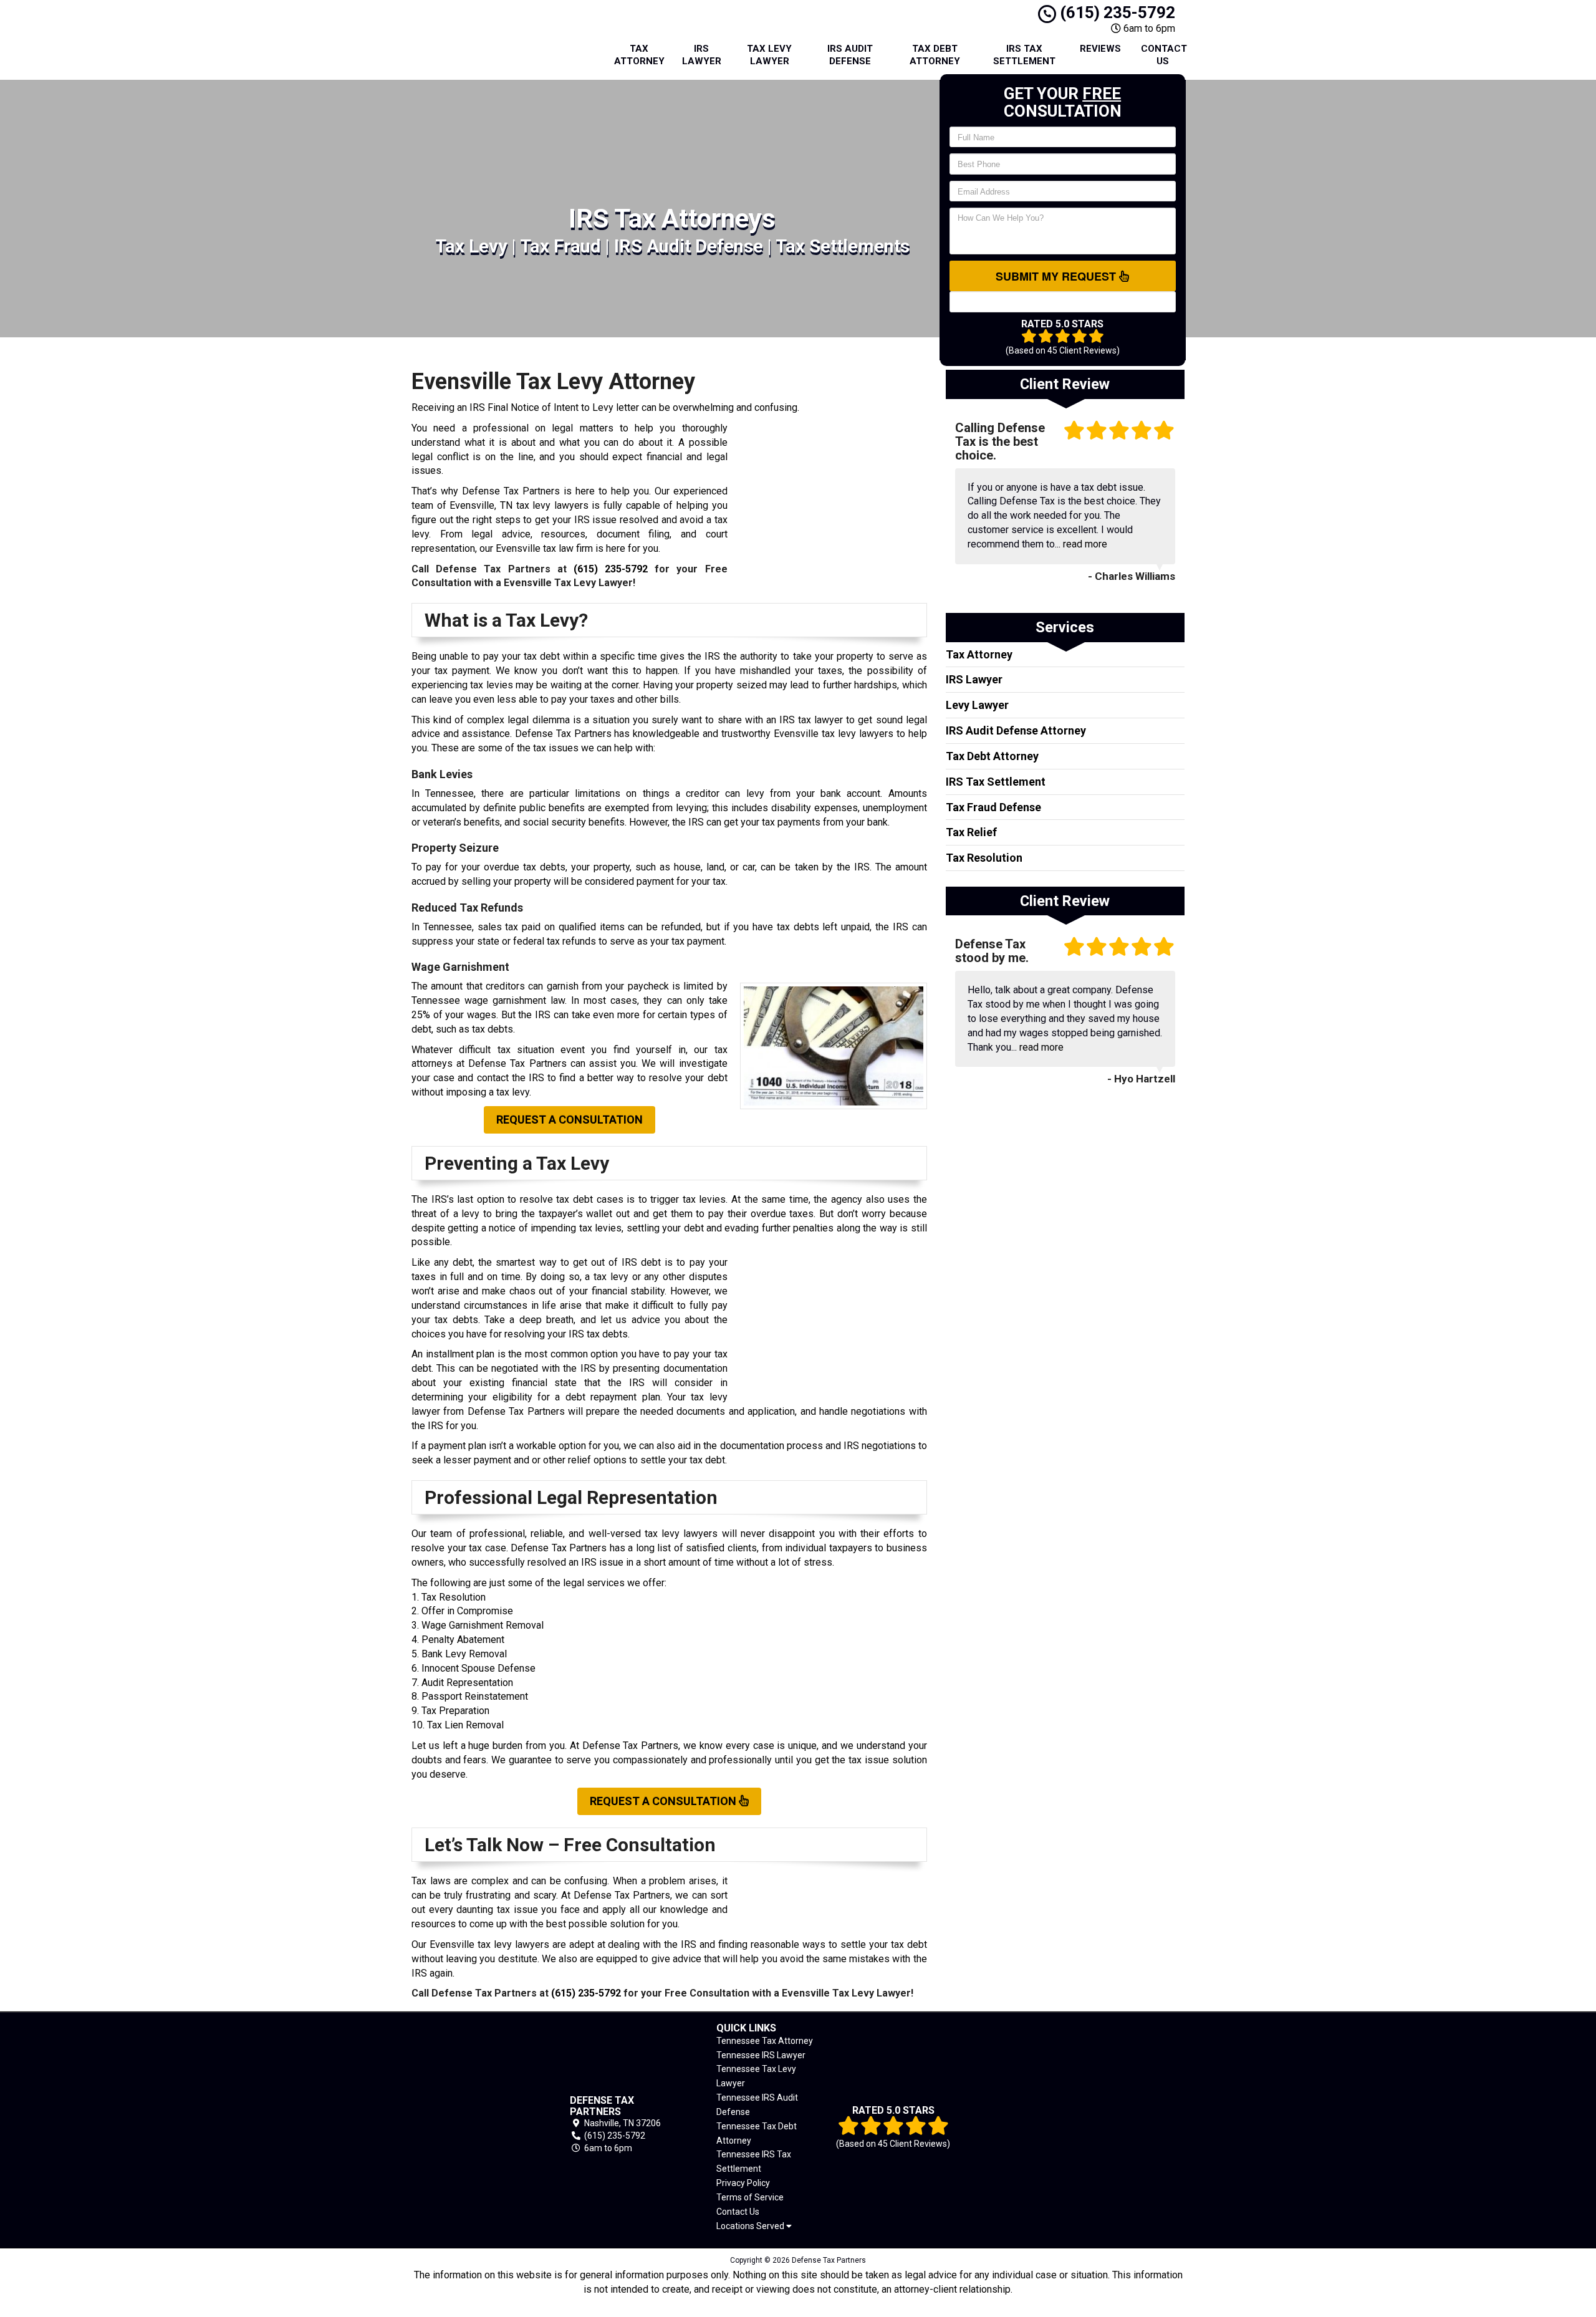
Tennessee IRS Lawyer (761, 2055)
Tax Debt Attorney (935, 55)
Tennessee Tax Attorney (765, 2041)
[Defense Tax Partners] (472, 2125)
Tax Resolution (984, 858)
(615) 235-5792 (1116, 12)
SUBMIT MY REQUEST (1057, 276)
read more (1085, 544)
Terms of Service (750, 2197)
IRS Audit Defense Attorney (1016, 730)
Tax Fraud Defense (993, 807)
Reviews (1100, 49)
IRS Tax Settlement (1024, 55)
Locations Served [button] (751, 2226)
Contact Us (1164, 55)
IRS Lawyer (702, 55)
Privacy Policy (743, 2183)
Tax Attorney (639, 55)
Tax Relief (971, 832)
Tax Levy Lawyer (769, 55)
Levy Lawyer (977, 705)
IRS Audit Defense (850, 55)
